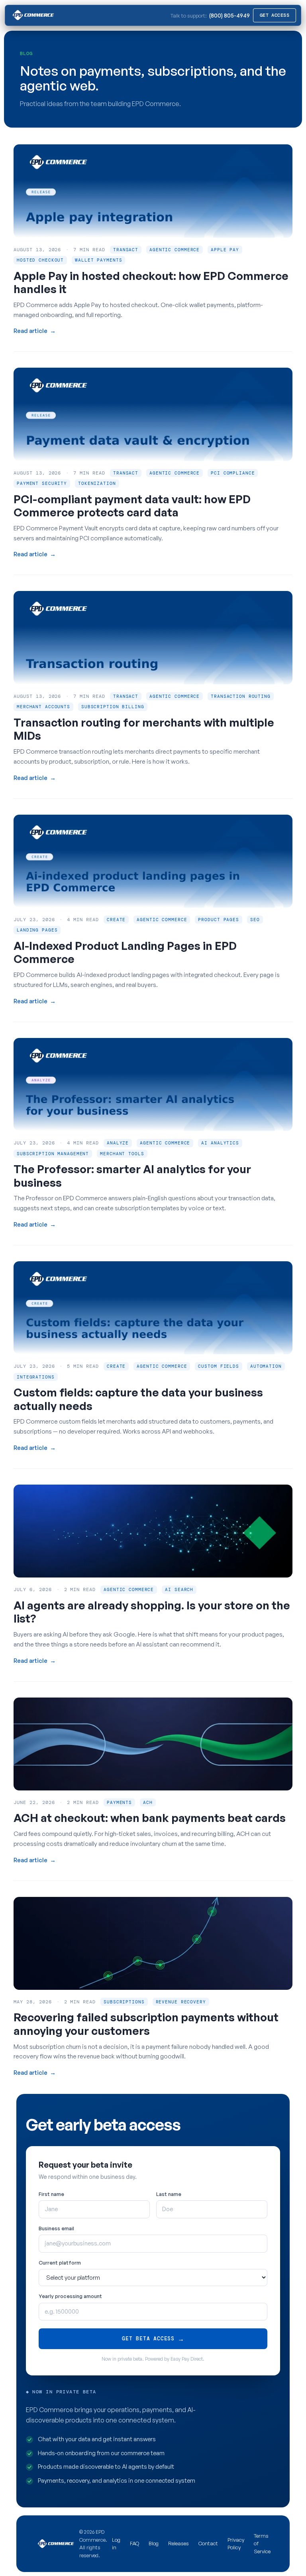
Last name (169, 2194)
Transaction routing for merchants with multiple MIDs (144, 729)
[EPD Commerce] (32, 15)
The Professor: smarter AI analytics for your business (132, 1176)
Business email (56, 2228)
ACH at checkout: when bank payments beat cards (150, 1818)
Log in (116, 2544)
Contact (208, 2543)
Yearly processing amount (70, 2296)
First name (51, 2194)
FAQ (134, 2543)
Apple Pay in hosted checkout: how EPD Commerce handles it (151, 283)
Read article (35, 331)
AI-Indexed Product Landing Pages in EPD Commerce (125, 952)
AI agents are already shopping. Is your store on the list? (152, 1612)
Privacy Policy (236, 2544)
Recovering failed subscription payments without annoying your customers (146, 2024)
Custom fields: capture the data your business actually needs (138, 1399)
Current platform (60, 2263)
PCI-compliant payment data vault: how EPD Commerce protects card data (132, 506)
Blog (154, 2543)
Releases (178, 2543)
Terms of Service (262, 2544)
